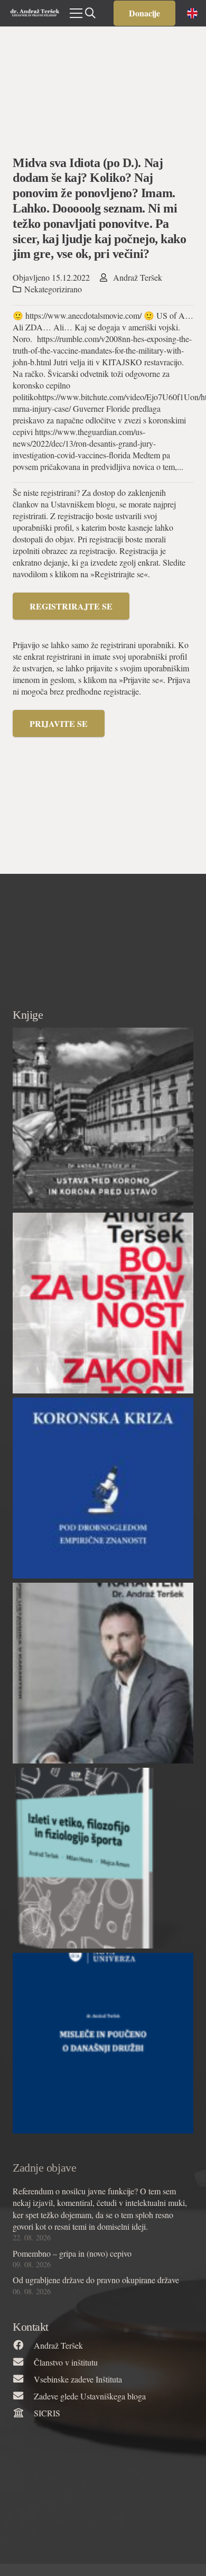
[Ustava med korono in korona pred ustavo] (103, 1118)
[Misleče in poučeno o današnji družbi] (103, 2043)
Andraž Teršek (138, 277)
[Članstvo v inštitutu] (23, 2362)
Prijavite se (59, 723)
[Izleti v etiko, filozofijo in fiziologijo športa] (103, 1858)
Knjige (28, 1015)
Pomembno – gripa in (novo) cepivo (72, 2253)
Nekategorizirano (53, 289)
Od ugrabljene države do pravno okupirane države (96, 2280)
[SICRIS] (23, 2413)
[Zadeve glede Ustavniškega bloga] (23, 2396)
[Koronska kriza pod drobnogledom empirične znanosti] (103, 1488)
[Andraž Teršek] (23, 2346)
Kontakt (31, 2327)
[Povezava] (35, 13)
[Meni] (76, 13)
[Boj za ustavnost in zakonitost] (103, 1303)
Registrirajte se (71, 606)
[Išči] (90, 13)
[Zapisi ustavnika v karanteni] (103, 1673)
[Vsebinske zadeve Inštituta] (23, 2379)
